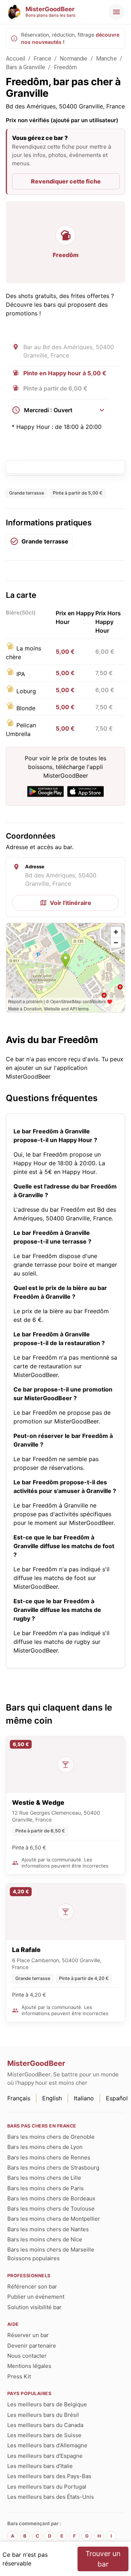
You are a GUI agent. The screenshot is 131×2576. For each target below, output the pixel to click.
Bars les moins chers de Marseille (51, 2250)
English (52, 2098)
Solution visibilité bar (34, 2307)
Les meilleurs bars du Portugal (47, 2487)
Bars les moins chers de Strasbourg (53, 2168)
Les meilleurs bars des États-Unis (51, 2497)
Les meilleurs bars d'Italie (40, 2466)
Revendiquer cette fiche (66, 181)
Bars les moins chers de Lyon (45, 2147)
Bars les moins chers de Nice (45, 2239)
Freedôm (65, 67)
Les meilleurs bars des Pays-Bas (49, 2476)
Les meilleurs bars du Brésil (43, 2415)
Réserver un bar (28, 2335)
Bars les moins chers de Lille (44, 2178)
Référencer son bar (32, 2286)
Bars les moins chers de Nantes (48, 2229)
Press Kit (19, 2376)
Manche (106, 59)
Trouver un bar (103, 2559)
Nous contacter (27, 2356)
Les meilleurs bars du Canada (45, 2425)
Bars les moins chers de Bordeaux (51, 2198)
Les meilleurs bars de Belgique (47, 2404)
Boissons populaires (33, 2258)
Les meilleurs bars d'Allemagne (47, 2445)
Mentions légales (29, 2366)
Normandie (74, 59)
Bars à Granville (25, 67)
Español (117, 2098)
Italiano (84, 2098)
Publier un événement (36, 2297)
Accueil (15, 59)
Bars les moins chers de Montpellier (54, 2219)
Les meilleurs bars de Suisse (44, 2435)
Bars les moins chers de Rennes (49, 2157)
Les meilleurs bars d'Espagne (45, 2456)
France (42, 59)
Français (19, 2098)
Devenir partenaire (32, 2346)
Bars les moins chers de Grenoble (51, 2137)
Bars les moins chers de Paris (45, 2188)
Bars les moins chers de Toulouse (51, 2209)
